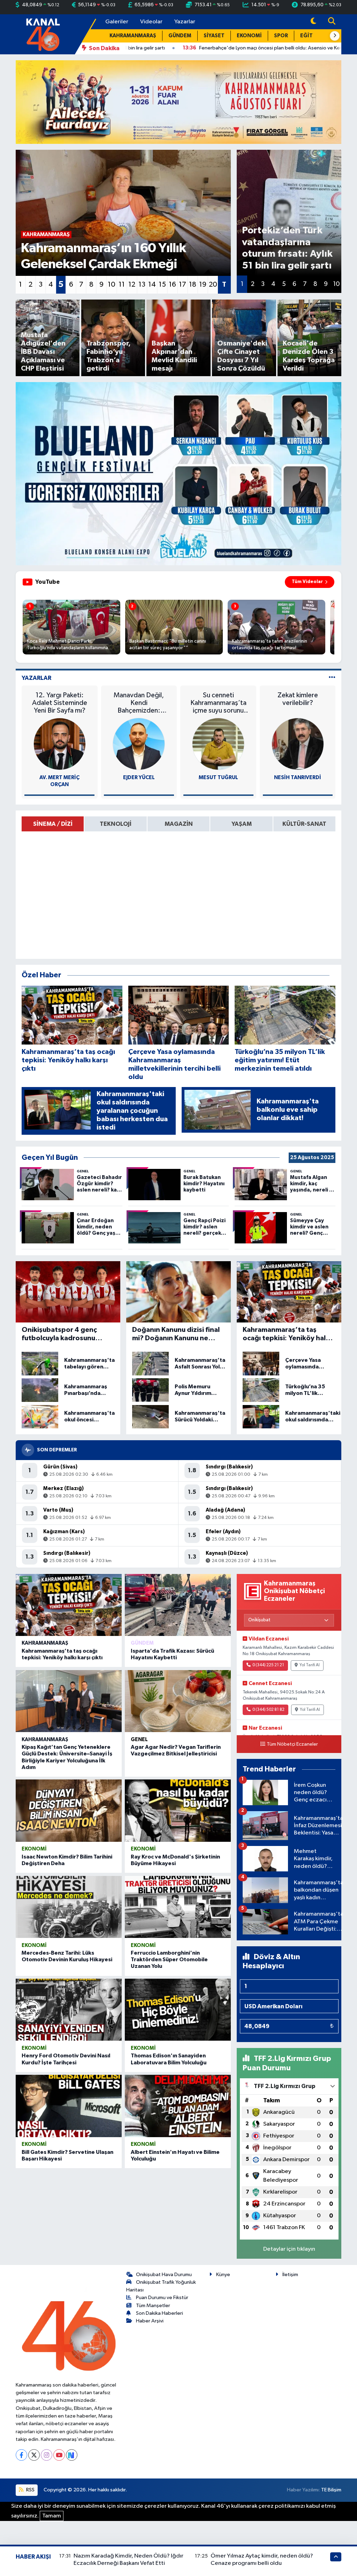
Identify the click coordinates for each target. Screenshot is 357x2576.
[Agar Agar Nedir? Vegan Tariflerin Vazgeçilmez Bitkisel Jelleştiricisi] (178, 1701)
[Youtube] (59, 2455)
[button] (335, 36)
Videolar (151, 22)
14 (152, 285)
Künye (223, 2275)
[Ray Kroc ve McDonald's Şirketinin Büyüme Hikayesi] (178, 1810)
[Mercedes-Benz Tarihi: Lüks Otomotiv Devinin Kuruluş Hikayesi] (69, 1907)
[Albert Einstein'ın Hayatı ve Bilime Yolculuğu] (178, 2106)
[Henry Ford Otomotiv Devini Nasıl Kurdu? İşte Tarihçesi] (69, 2010)
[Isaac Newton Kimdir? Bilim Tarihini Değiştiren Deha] (69, 1810)
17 (183, 285)
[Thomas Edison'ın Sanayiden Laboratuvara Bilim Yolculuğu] (178, 2010)
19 (203, 285)
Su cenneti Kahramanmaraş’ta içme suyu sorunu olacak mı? (218, 703)
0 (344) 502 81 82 (268, 1710)
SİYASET (214, 36)
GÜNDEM (180, 36)
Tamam (52, 2516)
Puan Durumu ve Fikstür (162, 2298)
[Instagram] (47, 2455)
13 (142, 285)
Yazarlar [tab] (36, 678)
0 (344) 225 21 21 (268, 1665)
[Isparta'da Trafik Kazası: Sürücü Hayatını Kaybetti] (178, 1605)
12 (132, 285)
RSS (30, 2490)
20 (213, 285)
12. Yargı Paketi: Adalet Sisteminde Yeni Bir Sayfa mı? (60, 703)
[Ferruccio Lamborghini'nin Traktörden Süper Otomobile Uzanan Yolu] (178, 1907)
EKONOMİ (249, 36)
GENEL (139, 1740)
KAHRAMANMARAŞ (133, 36)
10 (112, 285)
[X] (34, 2455)
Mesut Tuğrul (218, 778)
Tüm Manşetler (153, 2306)
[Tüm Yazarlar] (332, 678)
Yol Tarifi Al (310, 1665)
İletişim (290, 2275)
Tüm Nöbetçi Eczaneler (292, 1744)
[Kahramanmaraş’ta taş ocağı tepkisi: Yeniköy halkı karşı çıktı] (69, 1605)
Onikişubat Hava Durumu (164, 2275)
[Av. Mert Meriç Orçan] (60, 744)
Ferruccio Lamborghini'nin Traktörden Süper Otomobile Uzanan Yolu (169, 1960)
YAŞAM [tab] (242, 824)
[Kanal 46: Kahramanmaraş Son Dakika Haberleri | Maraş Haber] (43, 34)
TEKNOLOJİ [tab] (116, 824)
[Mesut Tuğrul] (218, 744)
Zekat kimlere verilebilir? (298, 699)
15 (162, 285)
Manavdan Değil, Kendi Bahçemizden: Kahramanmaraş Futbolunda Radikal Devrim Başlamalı (139, 703)
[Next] (72, 2455)
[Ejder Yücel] (139, 744)
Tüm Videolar (307, 582)
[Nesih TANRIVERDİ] (298, 744)
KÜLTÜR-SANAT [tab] (304, 824)
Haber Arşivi (150, 2321)
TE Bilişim (331, 2490)
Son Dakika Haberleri (159, 2313)
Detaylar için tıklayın (289, 2249)
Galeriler (117, 22)
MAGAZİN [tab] (179, 824)
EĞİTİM (310, 36)
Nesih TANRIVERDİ (298, 778)
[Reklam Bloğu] (178, 102)
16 (172, 285)
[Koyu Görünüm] (313, 22)
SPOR (281, 36)
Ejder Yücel (139, 778)
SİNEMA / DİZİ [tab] (53, 824)
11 (122, 285)
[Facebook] (21, 2455)
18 (193, 285)
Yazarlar (185, 22)
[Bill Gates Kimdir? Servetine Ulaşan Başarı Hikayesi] (69, 2106)
